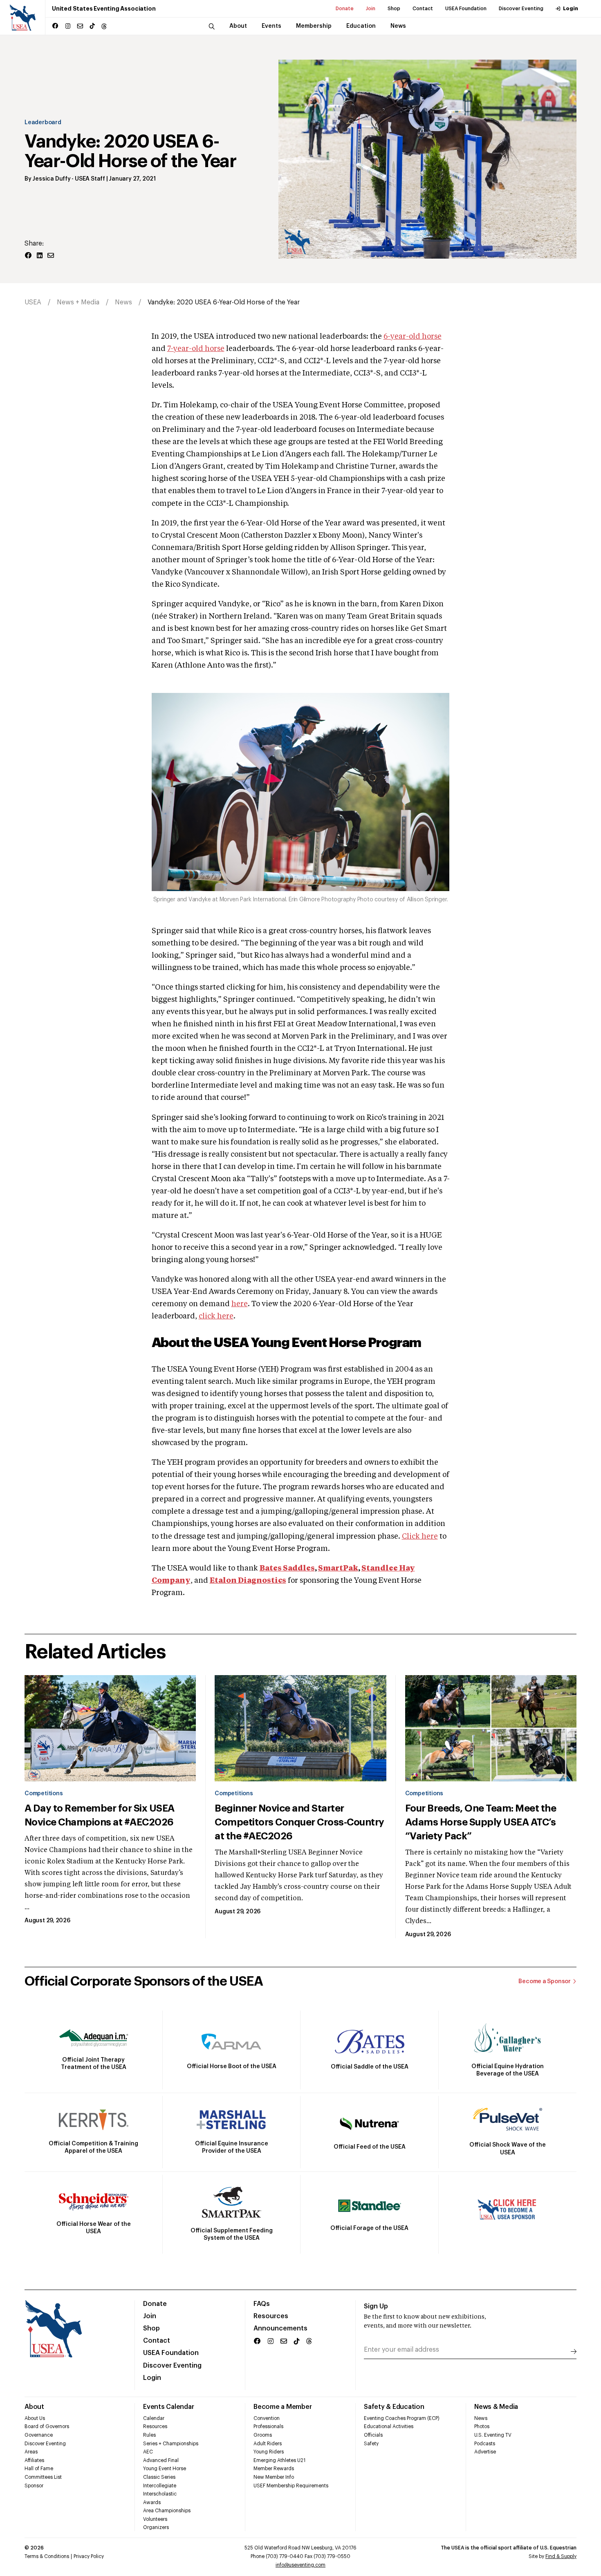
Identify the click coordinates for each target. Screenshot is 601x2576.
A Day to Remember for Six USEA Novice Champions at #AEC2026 (100, 1815)
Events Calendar (168, 2407)
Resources (271, 2316)
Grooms (263, 2435)
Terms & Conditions (47, 2556)
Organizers (156, 2527)
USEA (33, 302)
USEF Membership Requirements (291, 2486)
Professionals (268, 2426)
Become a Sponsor (545, 1982)
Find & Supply (561, 2556)
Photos (482, 2426)
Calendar (154, 2418)
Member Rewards (274, 2469)
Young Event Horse (165, 2469)
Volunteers (155, 2519)
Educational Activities (389, 2426)
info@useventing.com (300, 2565)
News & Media (496, 2407)
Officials (373, 2435)
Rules (149, 2435)
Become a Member (283, 2407)
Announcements (280, 2328)
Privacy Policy (89, 2556)
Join (371, 9)
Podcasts (485, 2444)
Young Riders (269, 2452)
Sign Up (376, 2306)
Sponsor (34, 2486)
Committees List (43, 2477)
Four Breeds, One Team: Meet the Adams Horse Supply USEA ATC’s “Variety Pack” (481, 1822)
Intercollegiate (160, 2486)
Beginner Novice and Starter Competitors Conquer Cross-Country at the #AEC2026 (299, 1822)
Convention (267, 2418)
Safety (371, 2444)
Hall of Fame (39, 2469)
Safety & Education (394, 2407)
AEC (148, 2452)
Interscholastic (160, 2494)
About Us (35, 2418)
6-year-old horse (413, 337)
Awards (152, 2502)
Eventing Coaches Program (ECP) (402, 2418)
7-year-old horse (196, 349)
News (123, 302)
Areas (31, 2452)
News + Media (78, 302)
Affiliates (34, 2460)
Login (571, 9)
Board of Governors (47, 2426)
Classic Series (159, 2477)
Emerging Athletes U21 (279, 2460)
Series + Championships (171, 2444)
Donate (345, 9)
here (240, 1304)
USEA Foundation (466, 9)
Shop (394, 9)
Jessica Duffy (51, 179)
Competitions (44, 1794)
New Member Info (274, 2477)
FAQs (262, 2304)
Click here (420, 1537)
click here (216, 1316)
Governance (39, 2435)
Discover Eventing (521, 9)
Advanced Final (161, 2460)
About (34, 2407)
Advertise (485, 2452)
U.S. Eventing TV (493, 2435)
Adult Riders (268, 2444)
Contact (423, 9)
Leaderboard (43, 123)
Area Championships (167, 2511)
